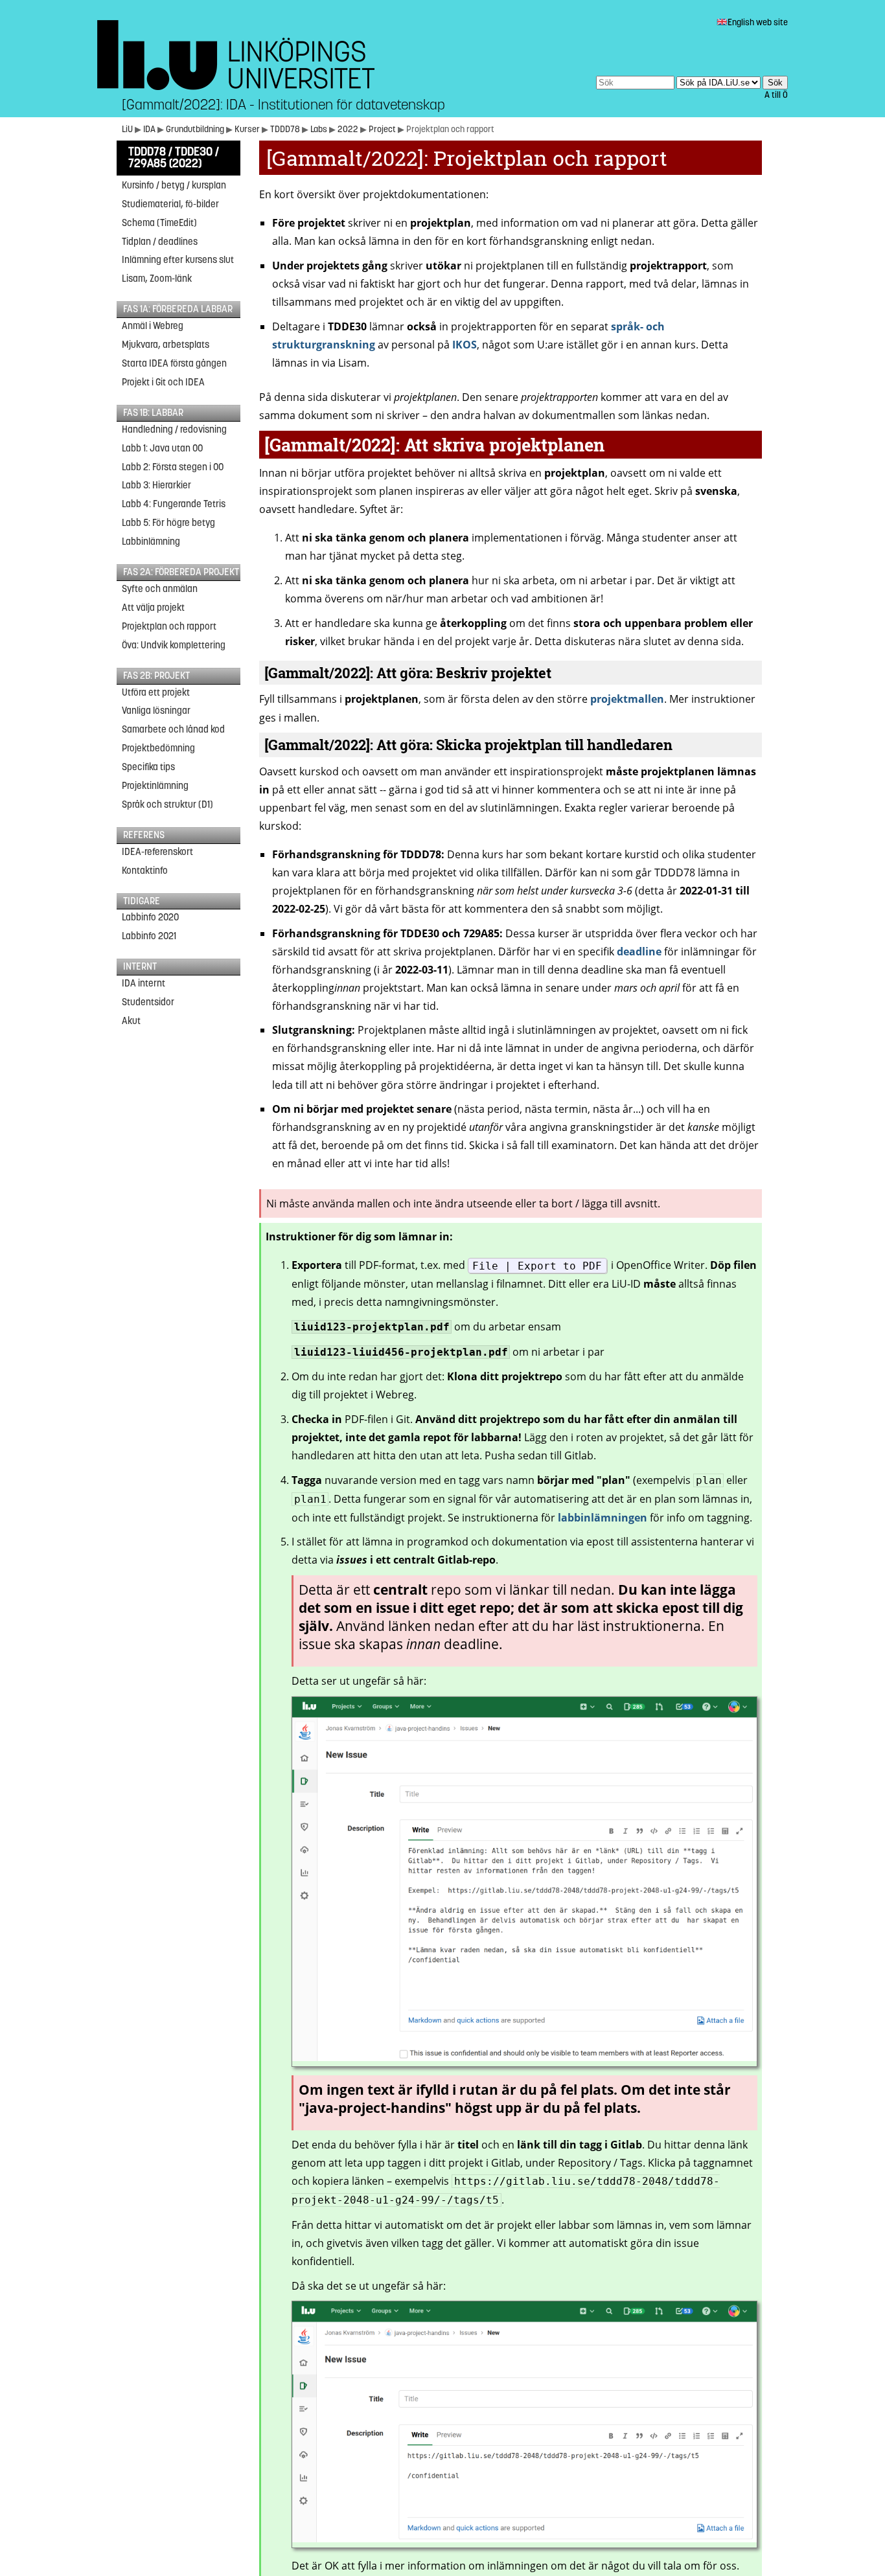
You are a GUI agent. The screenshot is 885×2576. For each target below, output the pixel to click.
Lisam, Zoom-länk (157, 279)
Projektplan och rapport (169, 626)
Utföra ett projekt (156, 692)
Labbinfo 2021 (149, 936)
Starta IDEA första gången (174, 363)
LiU (127, 129)
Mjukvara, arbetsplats (166, 345)
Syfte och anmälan (160, 589)
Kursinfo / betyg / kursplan (174, 185)
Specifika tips (148, 767)
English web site (758, 22)
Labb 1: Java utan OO (162, 448)
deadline (639, 952)
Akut (131, 1021)
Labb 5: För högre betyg (168, 523)
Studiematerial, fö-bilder (170, 204)
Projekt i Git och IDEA (163, 382)
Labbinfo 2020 (150, 917)
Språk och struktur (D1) (167, 804)
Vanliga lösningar (156, 711)
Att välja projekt (153, 608)
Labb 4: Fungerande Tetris (174, 504)
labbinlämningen (603, 1518)
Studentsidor (148, 1002)
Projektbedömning (158, 748)
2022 (349, 129)
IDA (149, 129)
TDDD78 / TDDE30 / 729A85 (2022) (174, 158)
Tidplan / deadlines (160, 242)
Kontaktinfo (145, 871)
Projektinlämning (155, 786)
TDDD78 (286, 129)
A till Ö (776, 95)
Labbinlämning (151, 541)
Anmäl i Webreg (153, 326)
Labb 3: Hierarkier (156, 485)
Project (383, 129)
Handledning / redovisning (174, 429)
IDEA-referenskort (157, 852)
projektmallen (627, 699)
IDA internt (144, 983)
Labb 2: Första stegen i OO (173, 467)
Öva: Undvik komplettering (174, 645)
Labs (320, 129)
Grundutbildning (195, 129)
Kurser (247, 129)
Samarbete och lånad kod (173, 729)
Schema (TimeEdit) (159, 223)
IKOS (465, 345)
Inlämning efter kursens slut (178, 260)
